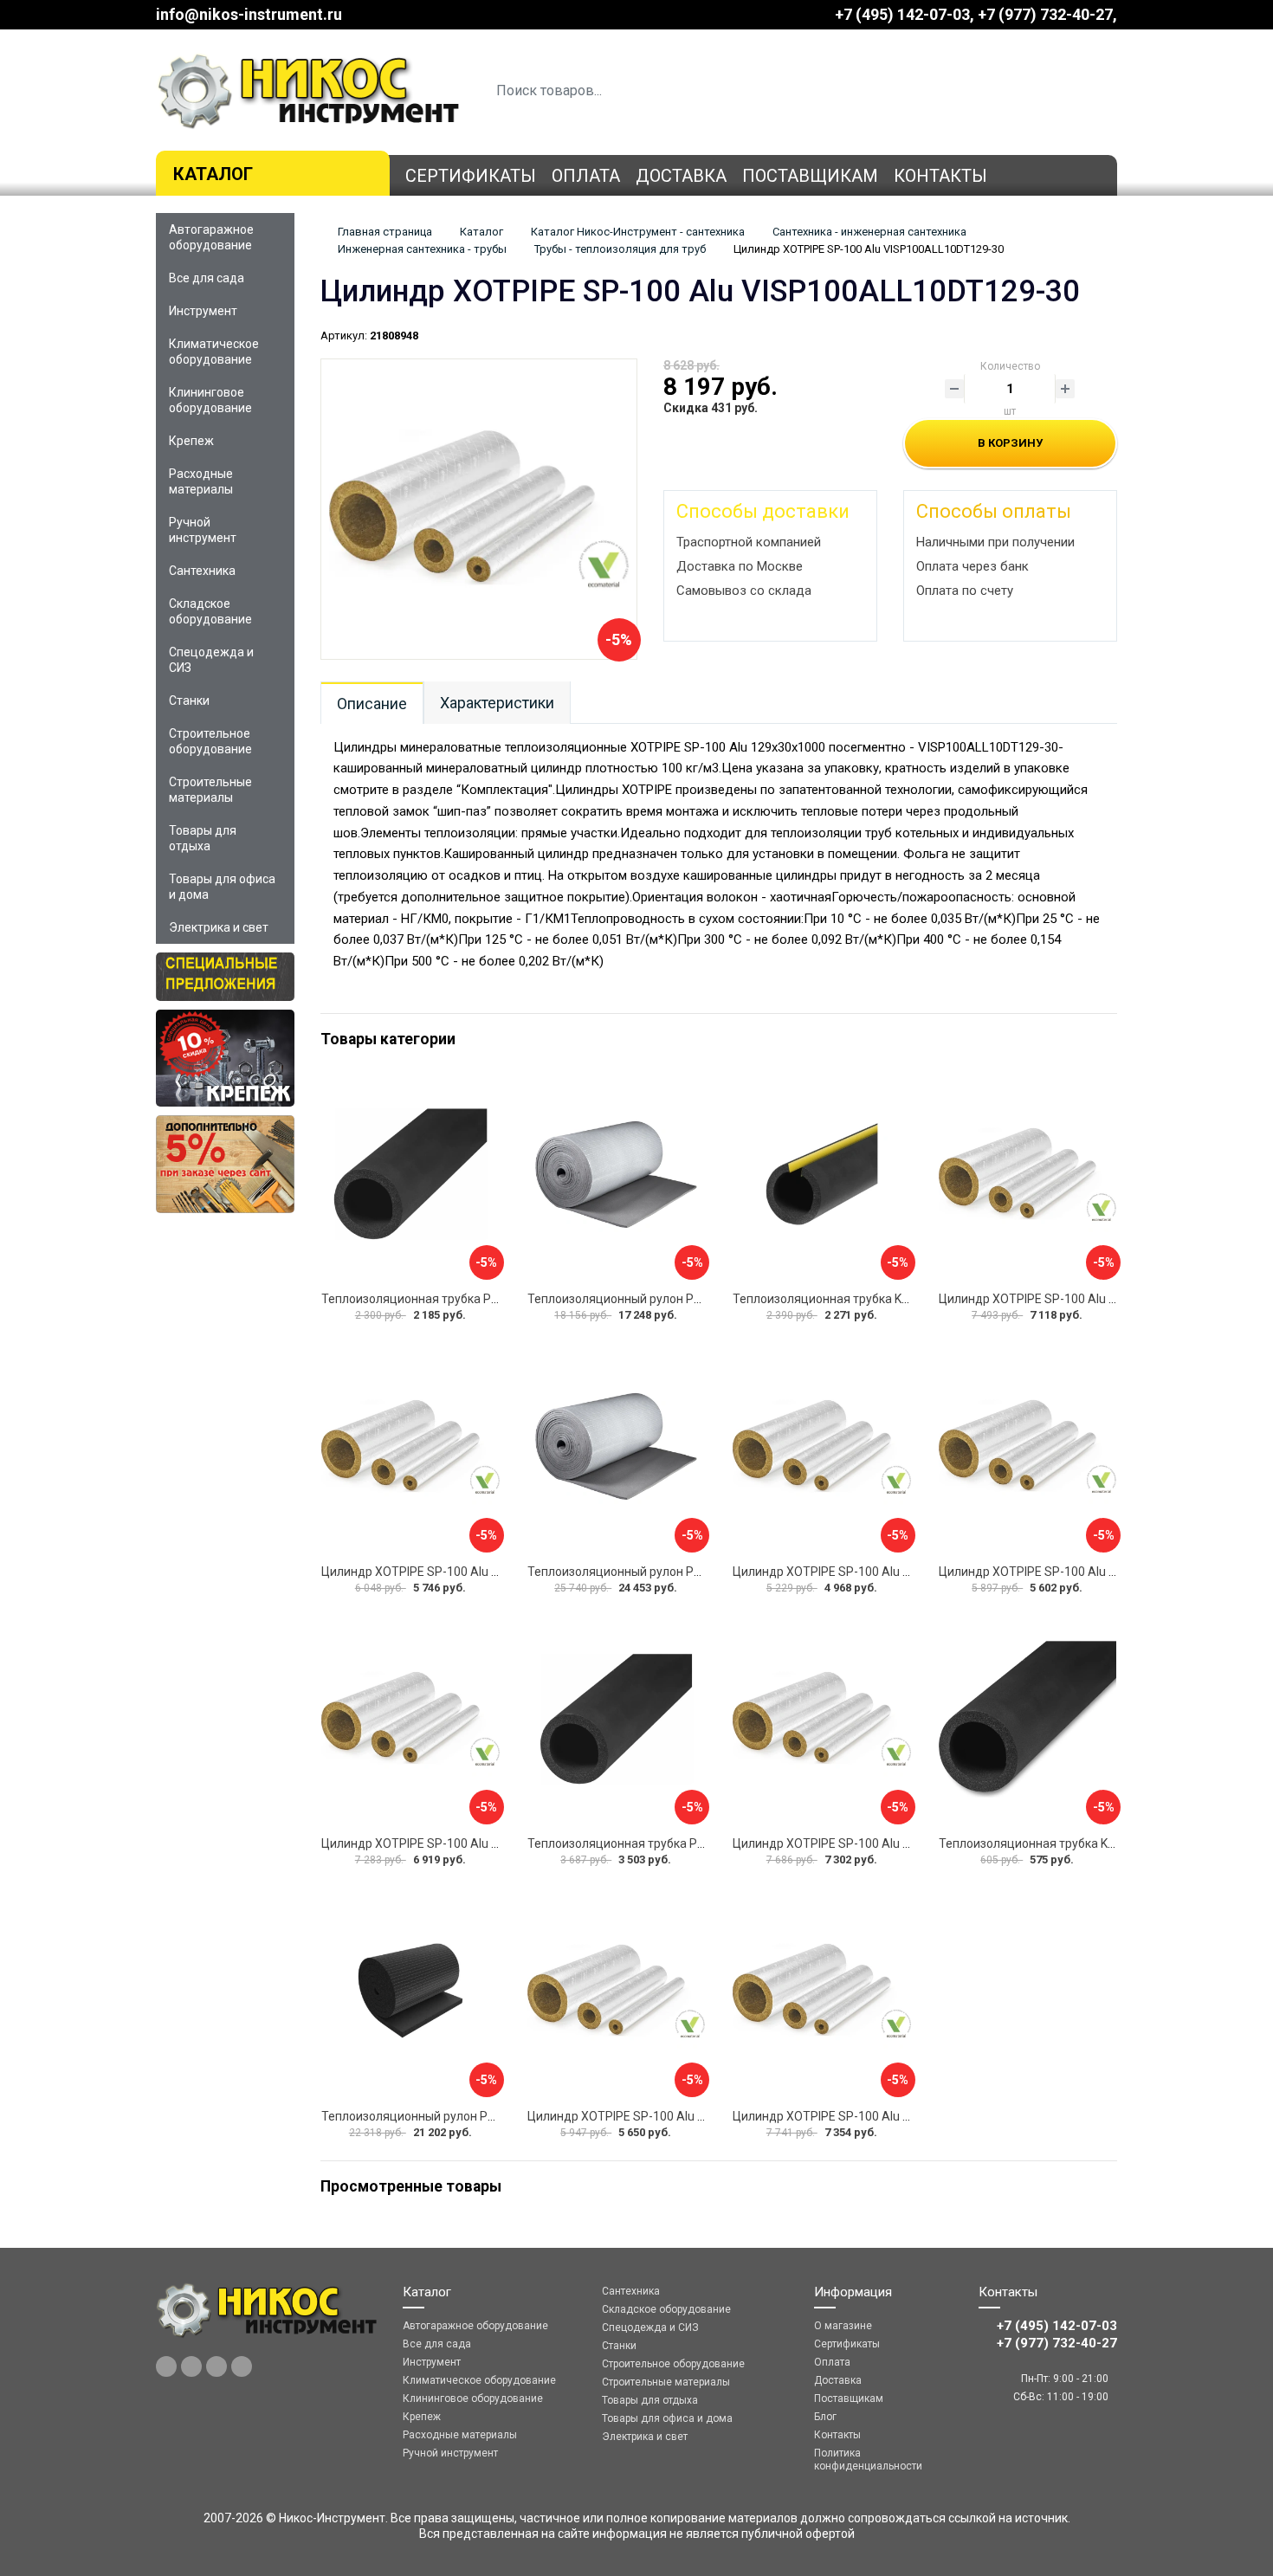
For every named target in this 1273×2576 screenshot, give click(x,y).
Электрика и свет (219, 927)
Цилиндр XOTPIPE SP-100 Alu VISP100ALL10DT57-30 (677, 2116)
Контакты (940, 176)
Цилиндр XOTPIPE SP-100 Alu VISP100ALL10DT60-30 (471, 1572)
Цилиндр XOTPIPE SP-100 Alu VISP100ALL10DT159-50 (1092, 1572)
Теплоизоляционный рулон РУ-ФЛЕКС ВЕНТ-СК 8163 (679, 1572)
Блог (825, 2417)
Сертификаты (471, 176)
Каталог (213, 174)
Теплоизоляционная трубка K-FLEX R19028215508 (1082, 1843)
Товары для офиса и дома (222, 887)
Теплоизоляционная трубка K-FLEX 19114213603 (872, 1299)
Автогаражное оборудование (211, 237)
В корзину (1010, 443)
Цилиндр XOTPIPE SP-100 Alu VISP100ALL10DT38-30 (882, 2116)
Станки (189, 700)
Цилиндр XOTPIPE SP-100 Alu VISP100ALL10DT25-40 (1088, 1299)
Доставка (681, 176)
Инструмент (203, 311)
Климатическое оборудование (214, 352)
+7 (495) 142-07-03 (902, 14)
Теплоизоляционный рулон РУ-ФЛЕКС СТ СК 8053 (464, 2116)
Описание (372, 704)
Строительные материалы (210, 790)
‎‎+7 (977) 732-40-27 (1045, 14)
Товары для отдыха (203, 838)
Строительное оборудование (210, 741)
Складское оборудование (210, 611)
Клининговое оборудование (210, 400)
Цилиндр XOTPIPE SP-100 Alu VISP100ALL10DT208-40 (885, 1572)
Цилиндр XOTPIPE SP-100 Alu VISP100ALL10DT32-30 (882, 1843)
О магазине (843, 2326)
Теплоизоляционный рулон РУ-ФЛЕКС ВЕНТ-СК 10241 (682, 1299)
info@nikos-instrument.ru (249, 14)
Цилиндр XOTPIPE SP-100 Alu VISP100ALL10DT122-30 (474, 1843)
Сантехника (202, 571)
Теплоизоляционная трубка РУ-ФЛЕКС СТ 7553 (663, 1843)
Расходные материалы (201, 481)
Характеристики (497, 703)
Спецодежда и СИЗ (211, 660)
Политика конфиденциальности (868, 2460)
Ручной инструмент (203, 530)
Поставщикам (810, 176)
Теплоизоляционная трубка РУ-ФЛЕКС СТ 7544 (457, 1299)
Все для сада (207, 278)
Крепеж (191, 441)
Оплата (586, 176)
